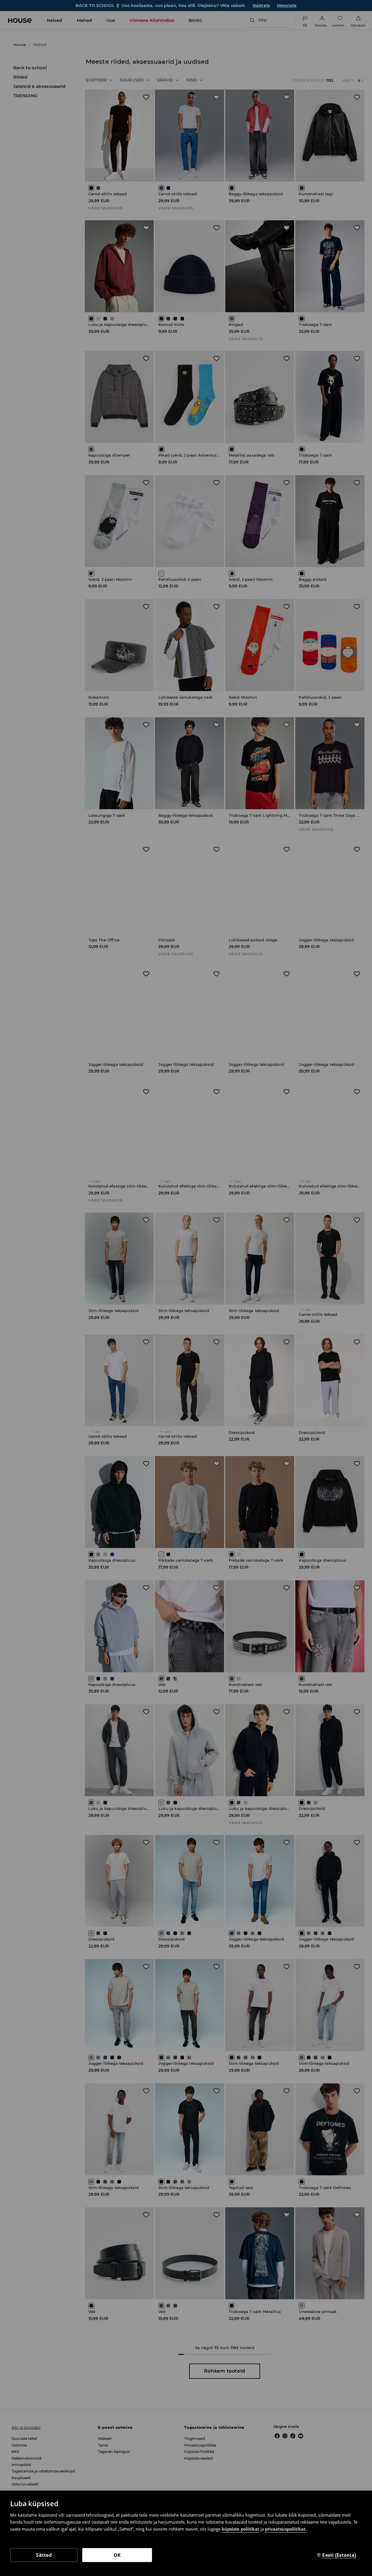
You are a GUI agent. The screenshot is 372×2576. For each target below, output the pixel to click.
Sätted (44, 2555)
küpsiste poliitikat (240, 2529)
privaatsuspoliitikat (285, 2529)
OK (117, 2555)
